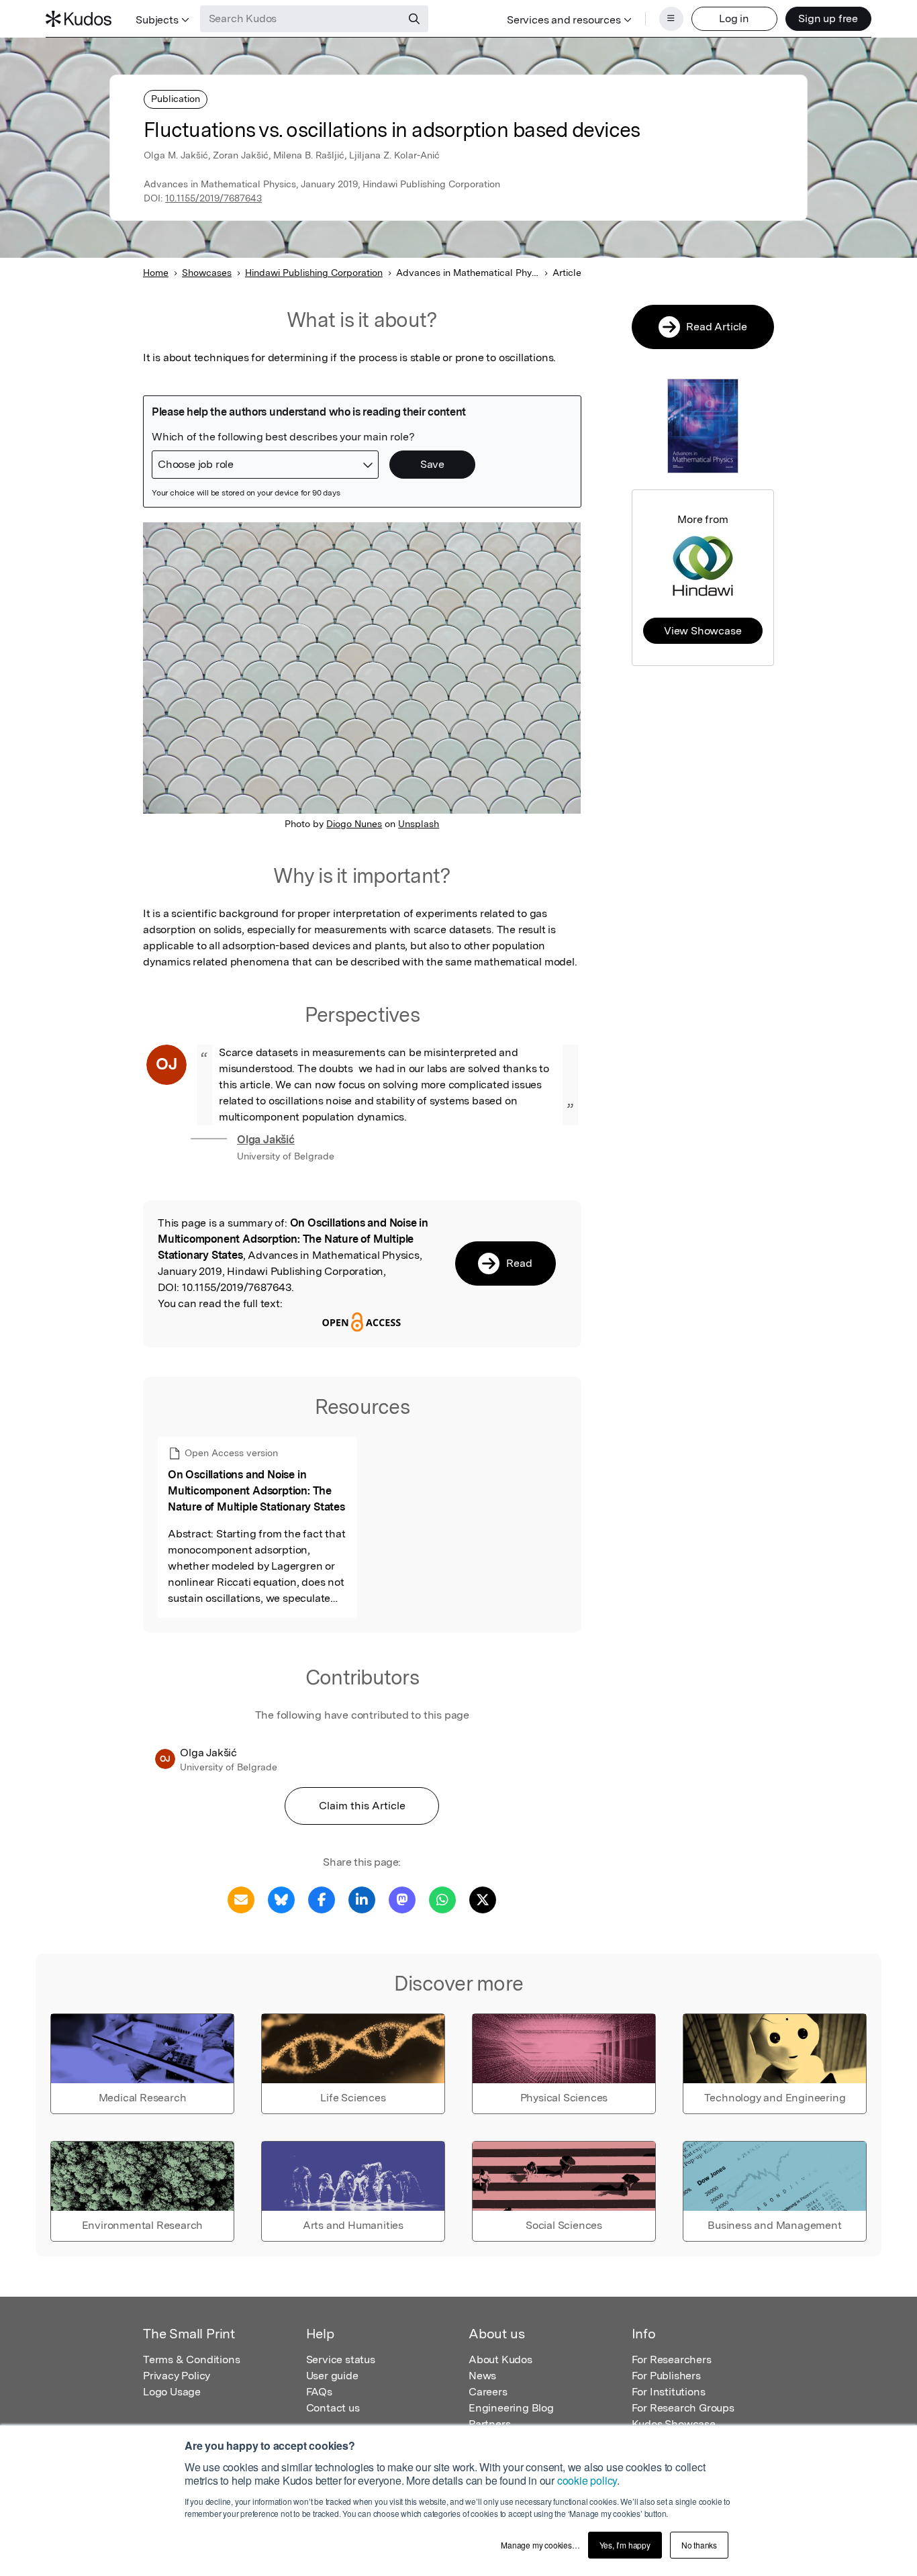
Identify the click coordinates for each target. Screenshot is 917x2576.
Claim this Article (362, 1806)
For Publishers (666, 2376)
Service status (341, 2359)
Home (156, 273)
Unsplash (419, 824)
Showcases (207, 273)
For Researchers (672, 2359)
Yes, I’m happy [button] (625, 2545)
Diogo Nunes (354, 824)
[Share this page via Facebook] (322, 1899)
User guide (332, 2376)
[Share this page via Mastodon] (402, 1899)
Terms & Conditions (191, 2359)
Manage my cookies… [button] (540, 2545)
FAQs (319, 2392)
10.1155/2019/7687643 (213, 198)
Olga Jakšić (266, 1140)
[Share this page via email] (241, 1899)
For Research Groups (683, 2408)
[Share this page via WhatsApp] (442, 1899)
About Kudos (500, 2359)
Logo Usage (172, 2392)
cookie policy (587, 2480)
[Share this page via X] (483, 1899)
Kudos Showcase (674, 2424)
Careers (488, 2392)
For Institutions (669, 2392)
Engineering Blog (511, 2408)
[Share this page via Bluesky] (281, 1899)
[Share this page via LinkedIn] (362, 1899)
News (482, 2376)
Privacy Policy (177, 2376)
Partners (489, 2424)
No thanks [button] (699, 2545)
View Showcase (703, 631)
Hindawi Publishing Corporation (314, 273)
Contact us (333, 2408)
